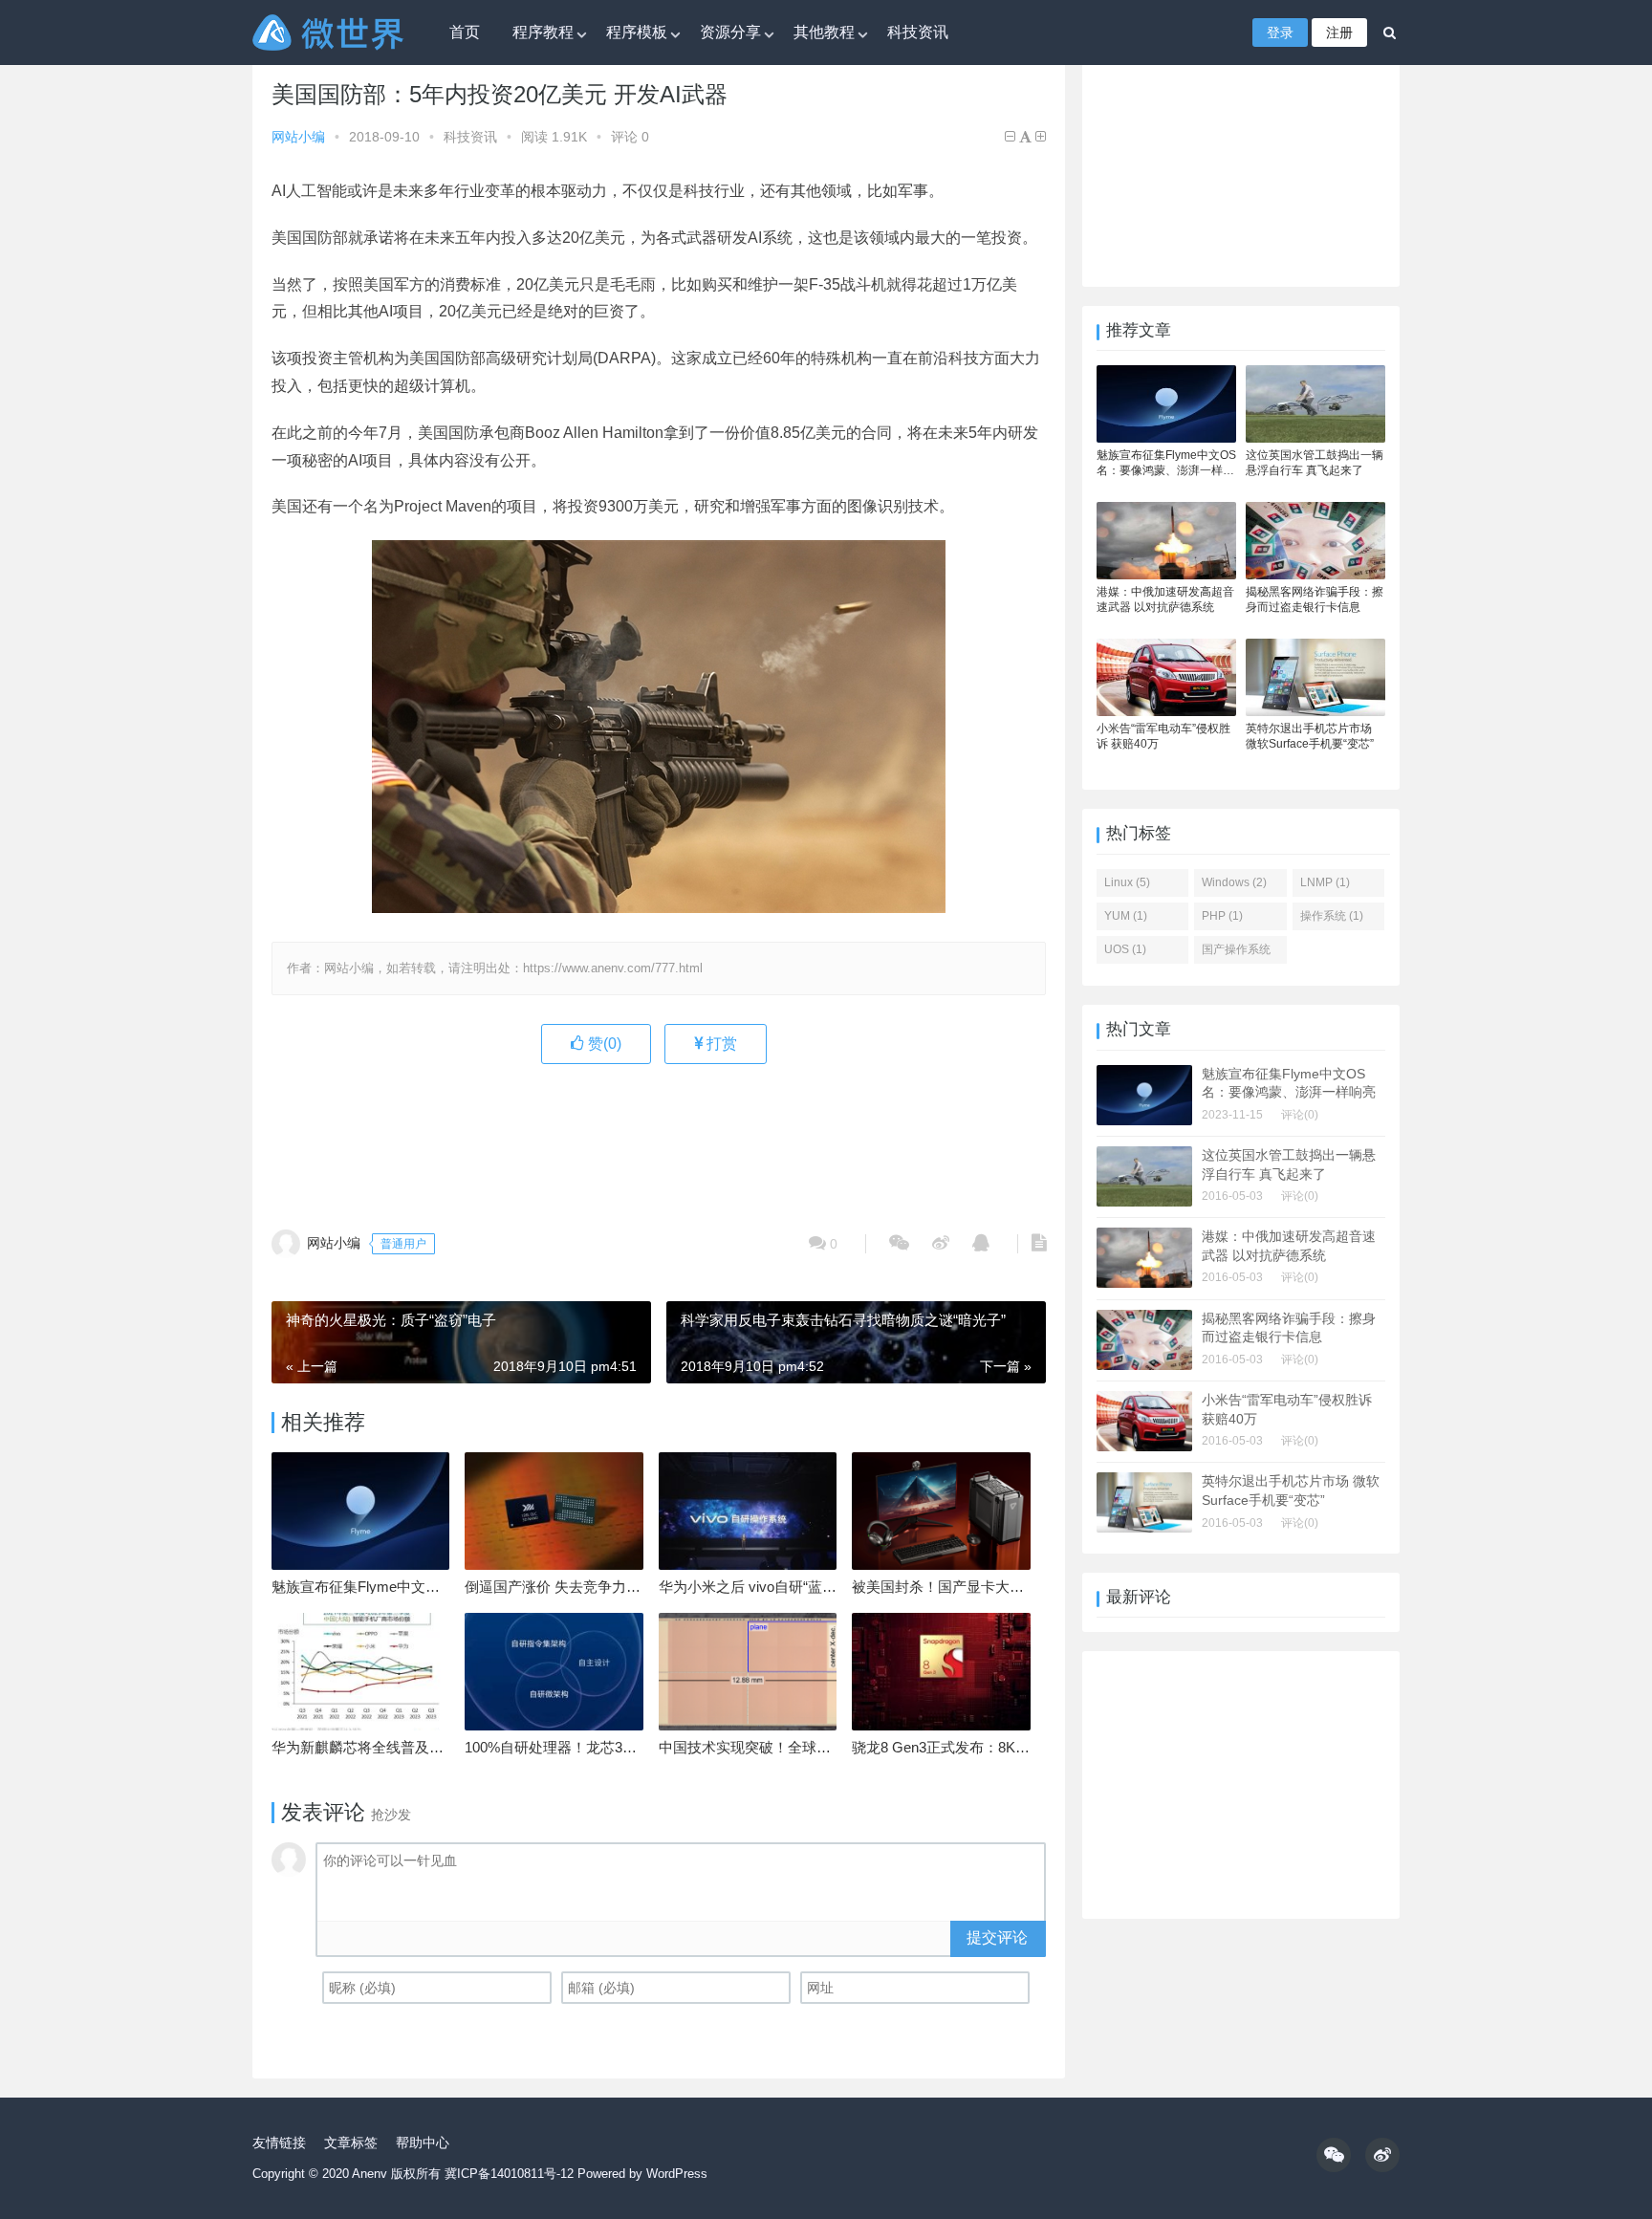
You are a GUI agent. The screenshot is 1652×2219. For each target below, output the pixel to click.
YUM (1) (1126, 916)
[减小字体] (1010, 137)
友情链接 (279, 2143)
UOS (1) (1125, 949)
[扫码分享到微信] (899, 1244)
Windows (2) (1234, 882)
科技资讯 (918, 32)
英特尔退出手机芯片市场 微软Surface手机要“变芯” (1310, 736)
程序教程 (543, 32)
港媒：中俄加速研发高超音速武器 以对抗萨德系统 (1165, 599)
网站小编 (298, 137)
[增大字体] (1041, 137)
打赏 (720, 1044)
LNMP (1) (1325, 882)
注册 (1339, 33)
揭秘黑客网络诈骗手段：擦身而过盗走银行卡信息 (1315, 599)
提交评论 (997, 1937)
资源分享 (730, 32)
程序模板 (637, 32)
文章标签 (351, 2143)
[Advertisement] (659, 1136)
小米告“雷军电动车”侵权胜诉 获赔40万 (1163, 736)
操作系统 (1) (1332, 916)
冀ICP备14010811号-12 (509, 2174)
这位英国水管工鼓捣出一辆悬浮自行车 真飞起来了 (1315, 463)
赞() (603, 1044)
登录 (1280, 33)
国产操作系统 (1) (1236, 953)
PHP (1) (1222, 916)
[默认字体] (1025, 137)
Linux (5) (1127, 882)
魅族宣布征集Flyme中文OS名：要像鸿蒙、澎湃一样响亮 (1166, 463)
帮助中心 (423, 2143)
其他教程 (824, 32)
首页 (465, 32)
